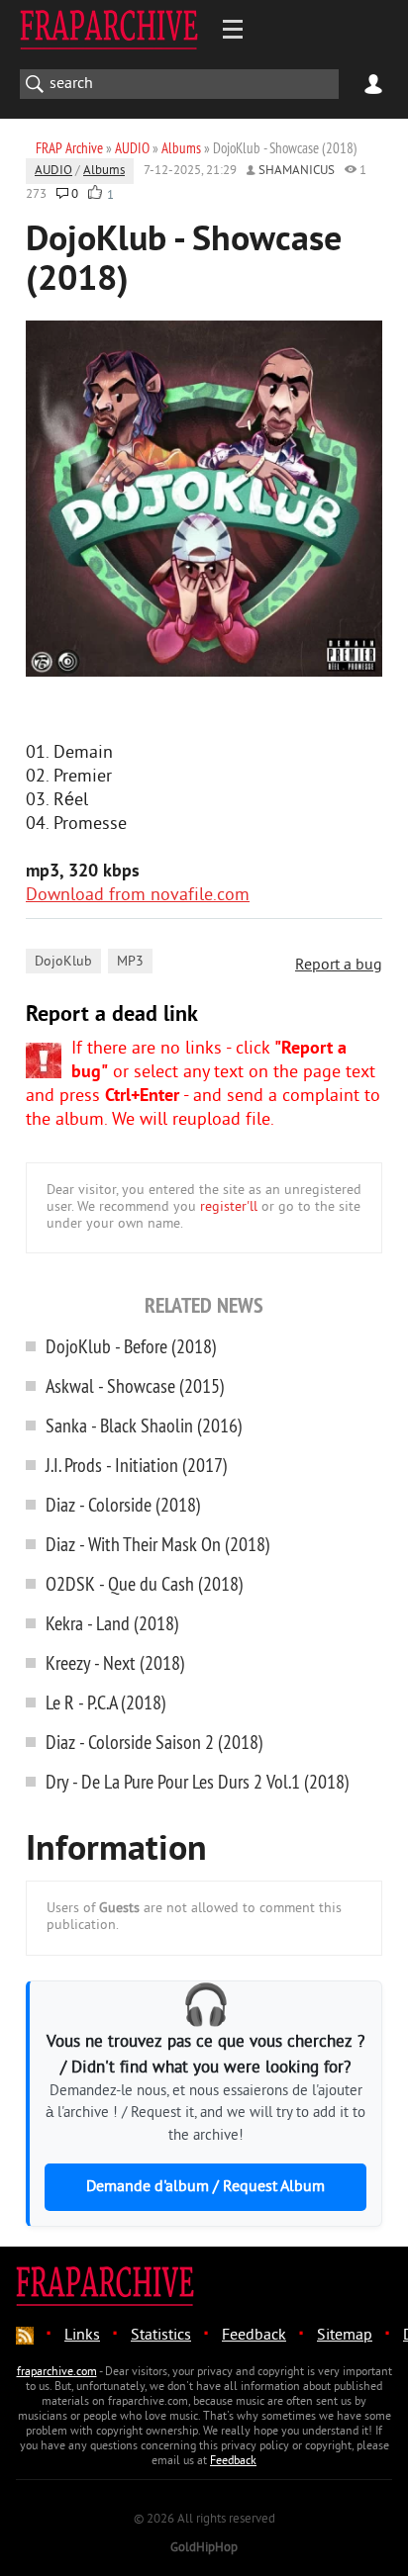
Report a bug (339, 966)
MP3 (130, 962)
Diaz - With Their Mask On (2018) (158, 1544)
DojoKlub (63, 962)
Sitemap (345, 2336)
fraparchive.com (57, 2373)
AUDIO (53, 171)
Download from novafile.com (138, 896)
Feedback (254, 2336)
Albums (104, 171)
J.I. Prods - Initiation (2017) (137, 1465)
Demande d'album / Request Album (205, 2187)
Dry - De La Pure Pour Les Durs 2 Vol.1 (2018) (198, 1781)
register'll (229, 1207)
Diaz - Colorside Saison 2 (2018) (154, 1742)
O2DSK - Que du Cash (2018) (145, 1583)
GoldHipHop (204, 2548)
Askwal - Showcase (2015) (135, 1385)
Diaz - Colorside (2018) (123, 1504)
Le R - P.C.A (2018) (106, 1702)
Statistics (161, 2336)
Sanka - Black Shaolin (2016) (144, 1425)
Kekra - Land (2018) (112, 1623)
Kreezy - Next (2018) (115, 1662)
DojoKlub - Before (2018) (131, 1346)
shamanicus (297, 171)
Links (82, 2336)
